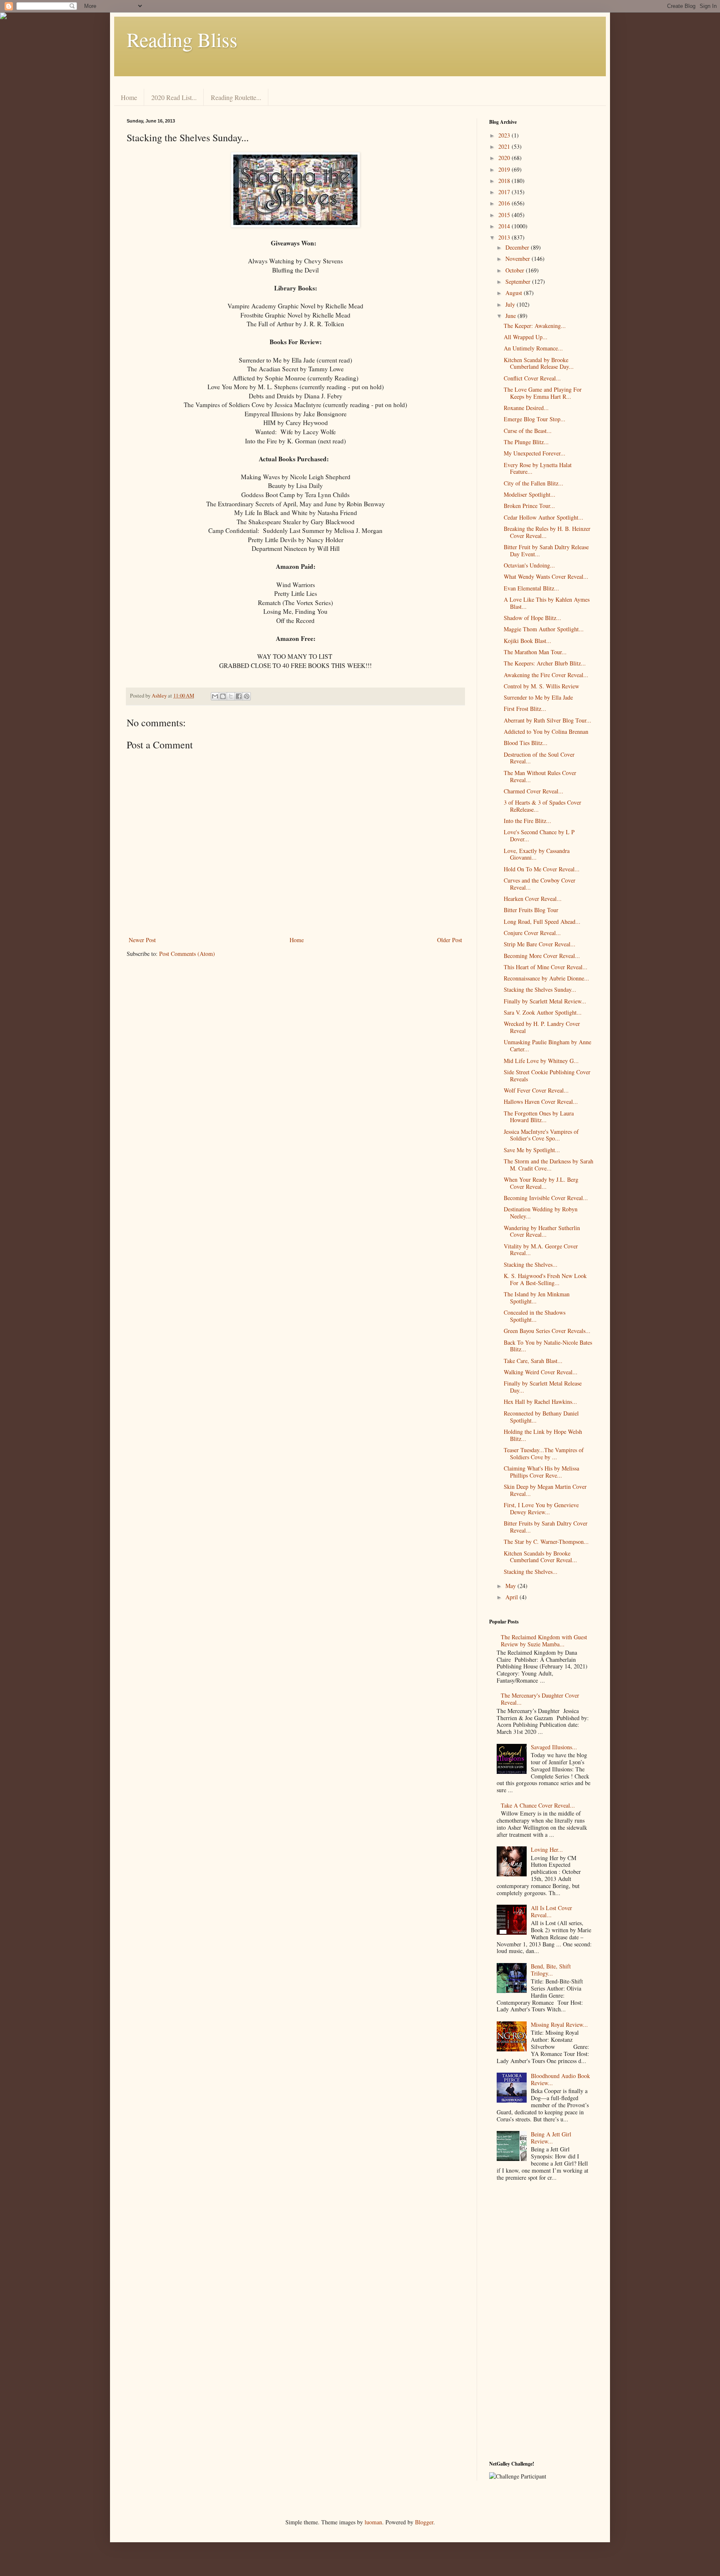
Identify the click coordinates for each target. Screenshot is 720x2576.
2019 (505, 169)
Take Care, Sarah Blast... (533, 1361)
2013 (505, 237)
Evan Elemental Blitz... (531, 588)
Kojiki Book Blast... (527, 641)
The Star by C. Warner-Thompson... (546, 1542)
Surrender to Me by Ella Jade (538, 697)
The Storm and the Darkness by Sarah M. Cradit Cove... (549, 1165)
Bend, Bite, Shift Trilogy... (551, 1970)
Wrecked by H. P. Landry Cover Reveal (542, 1027)
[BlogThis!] (223, 696)
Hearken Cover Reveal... (533, 899)
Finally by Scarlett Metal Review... (545, 1001)
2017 (505, 192)
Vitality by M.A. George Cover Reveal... (541, 1250)
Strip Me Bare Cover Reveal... (540, 944)
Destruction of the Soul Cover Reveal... (539, 758)
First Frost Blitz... (525, 709)
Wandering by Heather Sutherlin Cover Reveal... (542, 1231)
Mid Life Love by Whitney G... (541, 1061)
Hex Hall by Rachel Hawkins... (540, 1402)
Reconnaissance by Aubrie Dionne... (546, 978)
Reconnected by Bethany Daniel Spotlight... (541, 1417)
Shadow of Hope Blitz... (532, 618)
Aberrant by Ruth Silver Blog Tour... (547, 720)
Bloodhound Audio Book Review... (560, 2079)
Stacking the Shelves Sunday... (540, 989)
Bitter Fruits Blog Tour (531, 910)
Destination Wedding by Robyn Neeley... (541, 1213)
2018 (505, 181)
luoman (373, 2522)
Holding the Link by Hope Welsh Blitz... (543, 1435)
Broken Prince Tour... (529, 506)
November (519, 259)
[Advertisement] (541, 2323)
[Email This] (215, 696)
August (515, 293)
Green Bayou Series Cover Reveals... (547, 1331)
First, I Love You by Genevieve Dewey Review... (541, 1508)
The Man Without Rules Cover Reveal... (540, 776)
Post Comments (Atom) (187, 954)
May (511, 1586)
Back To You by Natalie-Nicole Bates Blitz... (548, 1346)
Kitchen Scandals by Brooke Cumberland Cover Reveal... (540, 1557)
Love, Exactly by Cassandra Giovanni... (537, 854)
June (511, 316)
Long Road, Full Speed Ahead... (542, 922)
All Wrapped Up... (526, 337)
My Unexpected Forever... (535, 453)
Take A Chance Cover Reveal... (538, 1805)
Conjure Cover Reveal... (532, 933)
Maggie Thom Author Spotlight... (544, 629)
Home (129, 97)
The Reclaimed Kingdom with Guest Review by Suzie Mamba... (544, 1641)
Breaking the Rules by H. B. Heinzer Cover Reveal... (547, 532)
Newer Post (142, 940)
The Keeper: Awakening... (535, 326)
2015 (505, 215)
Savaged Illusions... (554, 1747)
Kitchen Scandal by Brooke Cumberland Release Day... (539, 363)
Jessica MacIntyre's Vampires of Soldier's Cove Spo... (541, 1135)
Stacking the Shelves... (531, 1264)
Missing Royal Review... (559, 2025)
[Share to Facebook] (239, 696)
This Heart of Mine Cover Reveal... (546, 967)
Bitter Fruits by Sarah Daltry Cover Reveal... (546, 1527)
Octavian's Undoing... (529, 565)
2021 (505, 146)
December (518, 247)
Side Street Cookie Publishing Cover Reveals (547, 1075)
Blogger (424, 2522)
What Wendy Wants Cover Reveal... (546, 576)
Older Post (450, 940)
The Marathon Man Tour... (535, 652)
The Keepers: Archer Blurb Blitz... (545, 663)
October (516, 270)
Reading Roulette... (236, 97)
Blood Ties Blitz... (526, 743)
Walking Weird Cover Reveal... (541, 1372)
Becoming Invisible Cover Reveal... (546, 1198)
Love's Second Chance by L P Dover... (539, 835)
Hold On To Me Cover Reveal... (542, 869)
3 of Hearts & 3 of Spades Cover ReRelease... (542, 806)
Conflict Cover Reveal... (532, 378)
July (511, 304)
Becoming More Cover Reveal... (542, 956)
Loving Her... (547, 1849)
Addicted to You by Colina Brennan (546, 732)
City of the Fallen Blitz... (534, 483)
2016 (505, 203)
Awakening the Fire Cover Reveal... (546, 675)
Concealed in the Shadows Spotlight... (535, 1316)
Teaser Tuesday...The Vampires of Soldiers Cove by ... (544, 1453)
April (512, 1597)
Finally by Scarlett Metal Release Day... (543, 1387)
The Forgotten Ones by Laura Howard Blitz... (539, 1117)
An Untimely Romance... (533, 348)
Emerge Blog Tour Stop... (535, 419)
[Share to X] (231, 696)
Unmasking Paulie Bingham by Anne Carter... (547, 1045)
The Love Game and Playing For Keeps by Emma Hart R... (543, 393)
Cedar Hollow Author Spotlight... (544, 517)
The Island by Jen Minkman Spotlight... (537, 1298)
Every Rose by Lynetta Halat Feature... (538, 468)
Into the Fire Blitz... (527, 821)
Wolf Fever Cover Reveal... (536, 1090)
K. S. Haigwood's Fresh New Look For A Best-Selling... (545, 1279)
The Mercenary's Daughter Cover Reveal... (540, 1699)
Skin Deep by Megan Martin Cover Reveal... (545, 1490)
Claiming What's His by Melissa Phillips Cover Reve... (541, 1472)
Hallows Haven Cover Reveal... (541, 1102)
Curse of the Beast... (528, 431)
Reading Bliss (182, 39)
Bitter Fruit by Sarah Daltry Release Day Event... (546, 550)
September (519, 281)
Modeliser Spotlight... (530, 494)
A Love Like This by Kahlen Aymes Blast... (547, 603)
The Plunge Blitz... (526, 442)
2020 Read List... (174, 97)
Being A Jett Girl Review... (551, 2138)
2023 (505, 135)
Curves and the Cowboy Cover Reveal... (540, 884)
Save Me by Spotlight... (532, 1150)
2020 (505, 158)
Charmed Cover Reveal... (534, 791)
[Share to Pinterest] (247, 696)
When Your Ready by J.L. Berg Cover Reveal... (541, 1183)
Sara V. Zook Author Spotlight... (543, 1012)
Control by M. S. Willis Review (541, 686)
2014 (505, 226)
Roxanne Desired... (526, 408)
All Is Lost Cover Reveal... (551, 1911)
